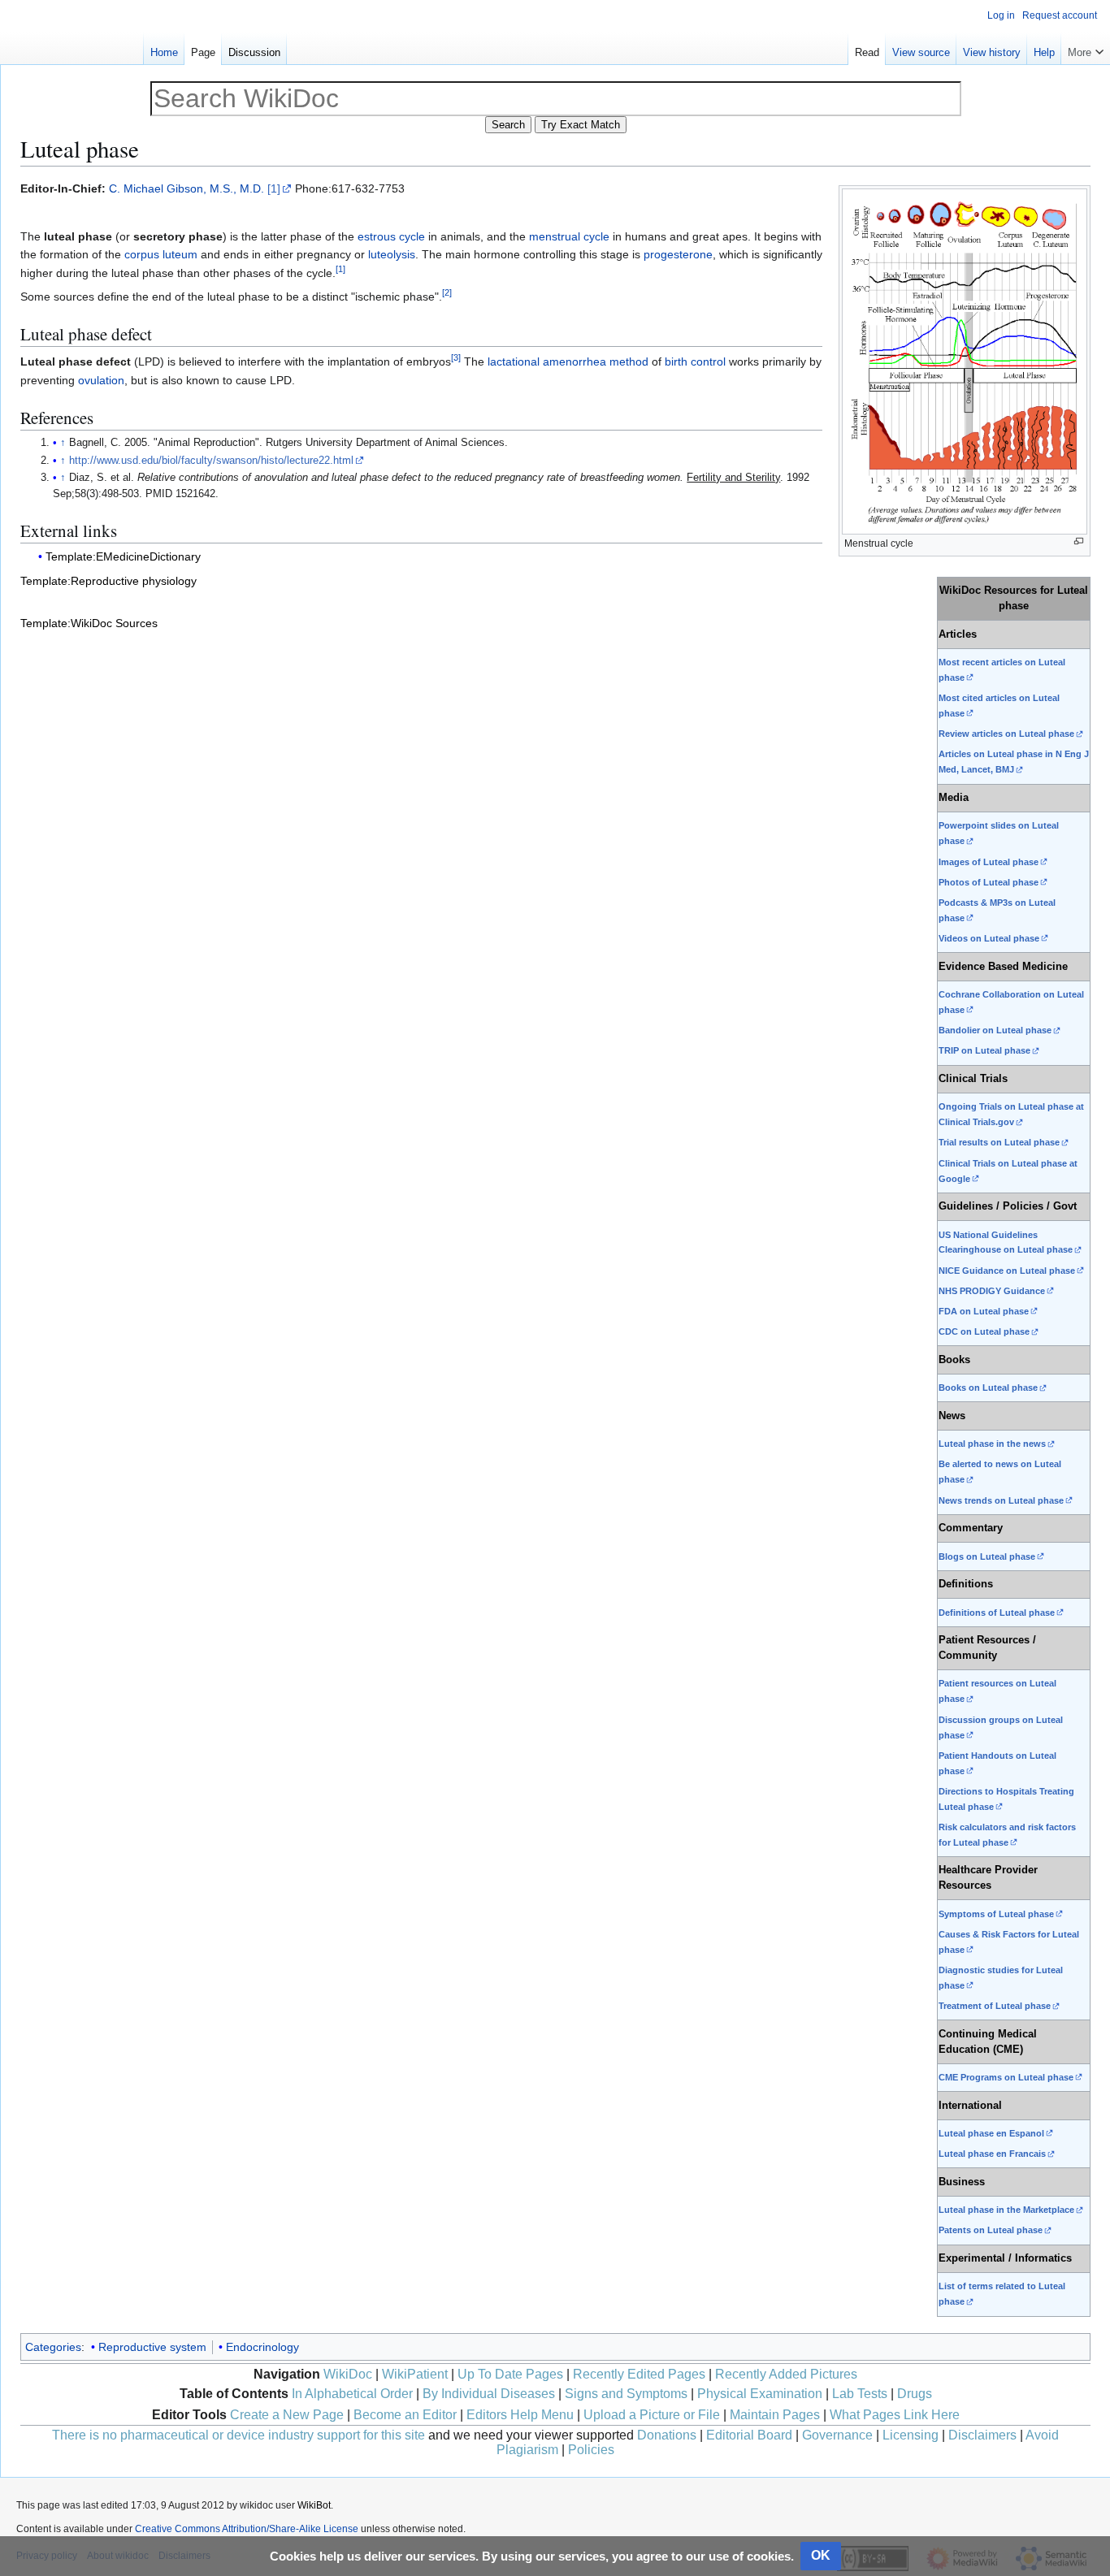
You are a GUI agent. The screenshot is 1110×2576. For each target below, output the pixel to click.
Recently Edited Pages (639, 2374)
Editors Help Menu (520, 2415)
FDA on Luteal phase (984, 1311)
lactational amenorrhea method (568, 362)
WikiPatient (415, 2374)
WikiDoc (348, 2374)
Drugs (915, 2394)
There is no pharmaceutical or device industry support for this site (238, 2435)
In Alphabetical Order (352, 2394)
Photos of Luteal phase (989, 882)
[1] (274, 188)
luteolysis (392, 254)
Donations (667, 2435)
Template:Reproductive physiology (108, 581)
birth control (695, 362)
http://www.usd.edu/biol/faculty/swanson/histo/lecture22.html (211, 461)
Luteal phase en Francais (992, 2154)
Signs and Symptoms (626, 2394)
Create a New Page (287, 2415)
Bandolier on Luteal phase (995, 1030)
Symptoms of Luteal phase (996, 1914)
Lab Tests (860, 2394)
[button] (1086, 49)
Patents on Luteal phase (991, 2230)
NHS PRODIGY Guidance (992, 1291)
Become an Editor (405, 2415)
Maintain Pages (775, 2415)
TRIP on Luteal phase (984, 1050)
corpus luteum (161, 254)
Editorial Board (749, 2435)
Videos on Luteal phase (989, 938)
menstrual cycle (569, 236)
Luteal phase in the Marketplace (1006, 2210)
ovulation (101, 380)
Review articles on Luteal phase (1006, 734)
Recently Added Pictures (786, 2374)
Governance (837, 2435)
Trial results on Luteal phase (999, 1142)
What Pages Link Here (895, 2415)
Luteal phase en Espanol (991, 2133)
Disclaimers (982, 2435)
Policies (591, 2450)
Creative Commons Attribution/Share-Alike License (247, 2529)
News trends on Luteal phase (1001, 1500)
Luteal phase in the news (992, 1444)
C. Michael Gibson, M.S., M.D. (186, 188)
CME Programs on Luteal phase (1006, 2077)
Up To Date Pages (510, 2374)
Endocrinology (262, 2347)
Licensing (911, 2435)
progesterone (678, 254)
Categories (53, 2347)
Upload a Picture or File (652, 2415)
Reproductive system (152, 2347)
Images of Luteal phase (989, 862)
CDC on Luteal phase (984, 1331)
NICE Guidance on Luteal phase (1007, 1271)
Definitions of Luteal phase (997, 1613)
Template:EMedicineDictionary (123, 556)
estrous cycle (391, 236)
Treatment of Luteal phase (995, 2006)
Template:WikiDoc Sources (89, 623)
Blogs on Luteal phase (987, 1556)
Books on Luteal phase (988, 1388)
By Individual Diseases (489, 2394)
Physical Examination (760, 2394)
